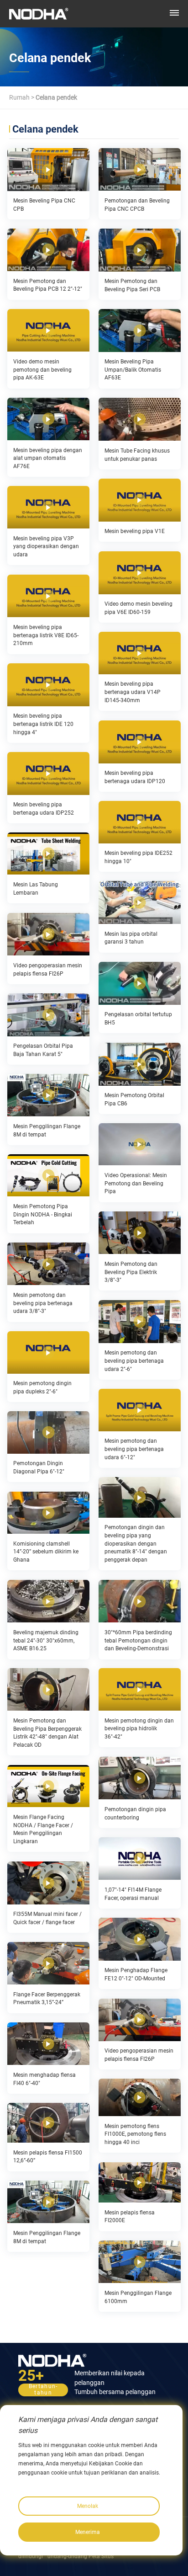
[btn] (174, 13)
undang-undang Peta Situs (81, 2556)
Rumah (19, 97)
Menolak (88, 2506)
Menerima (88, 2532)
